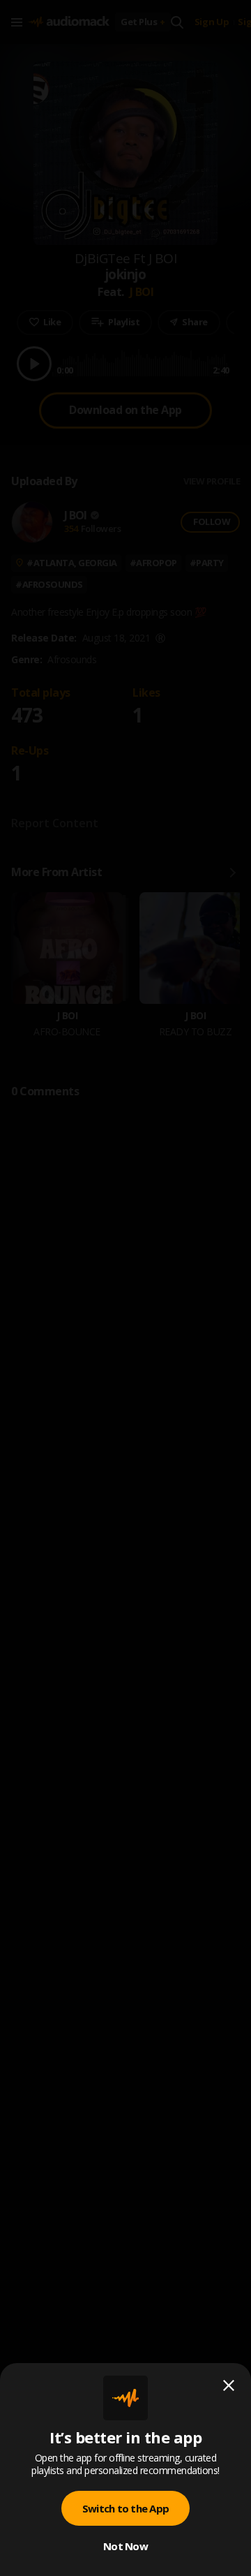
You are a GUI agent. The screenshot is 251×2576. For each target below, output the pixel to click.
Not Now (125, 2546)
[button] (125, 1288)
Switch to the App (125, 2508)
